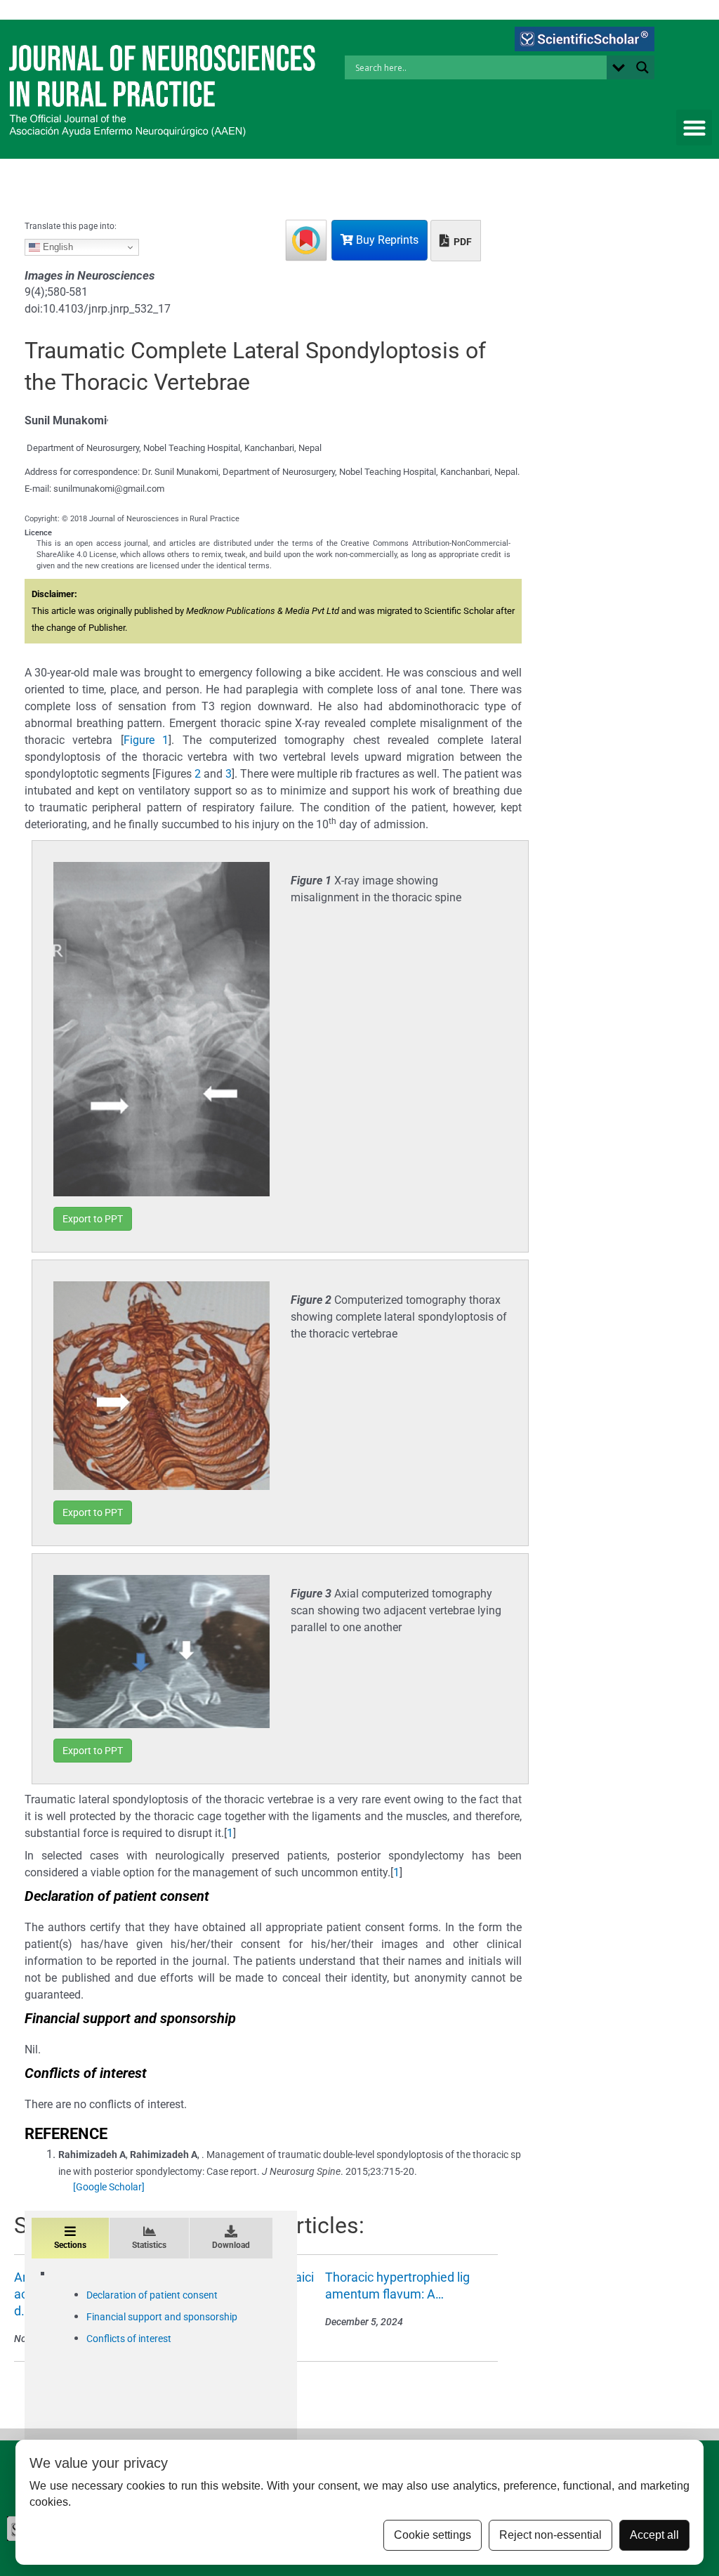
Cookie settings (433, 2535)
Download (231, 2245)
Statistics (149, 2245)
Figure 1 (146, 740)
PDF (462, 242)
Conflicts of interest (129, 2339)
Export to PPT (93, 1219)
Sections (70, 2245)
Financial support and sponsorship (162, 2317)
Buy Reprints (386, 240)
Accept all (654, 2535)
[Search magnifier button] (642, 67)
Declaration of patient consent (152, 2295)
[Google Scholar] (109, 2187)
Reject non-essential (550, 2535)
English (57, 247)
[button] (694, 128)
